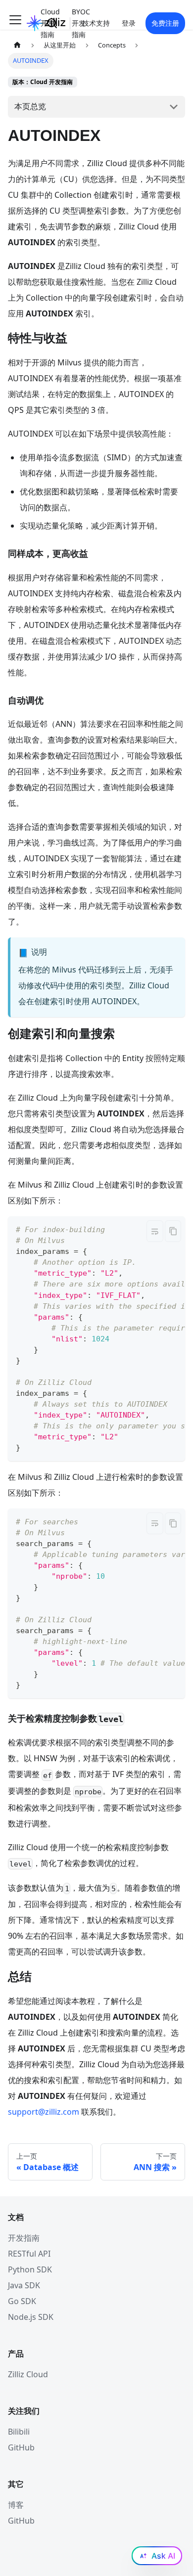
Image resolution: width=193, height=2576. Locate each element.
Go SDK (22, 2301)
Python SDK (30, 2269)
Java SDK (24, 2285)
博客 (16, 2505)
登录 (129, 23)
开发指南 (24, 2238)
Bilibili (19, 2432)
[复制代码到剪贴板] (173, 1231)
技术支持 (96, 23)
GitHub (21, 2447)
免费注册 (165, 23)
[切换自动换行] (155, 1231)
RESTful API (29, 2254)
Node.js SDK (31, 2317)
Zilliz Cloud (28, 2374)
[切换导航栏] (15, 23)
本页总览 (30, 106)
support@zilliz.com (44, 2112)
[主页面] (17, 45)
